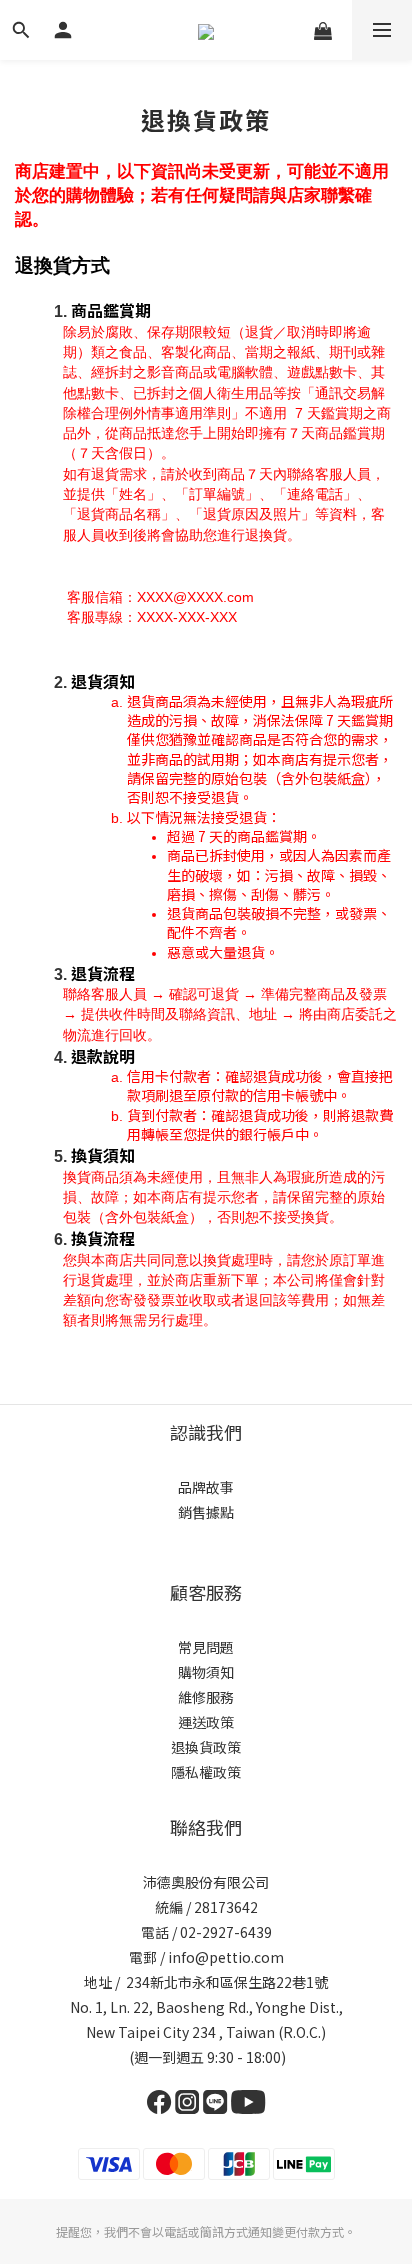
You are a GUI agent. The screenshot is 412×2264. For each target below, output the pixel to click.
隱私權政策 (206, 1772)
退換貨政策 (206, 1747)
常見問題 (206, 1647)
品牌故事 (206, 1487)
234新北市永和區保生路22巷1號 (227, 1982)
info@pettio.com (226, 1957)
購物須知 (206, 1672)
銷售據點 (206, 1512)
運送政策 (206, 1722)
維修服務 (206, 1697)
